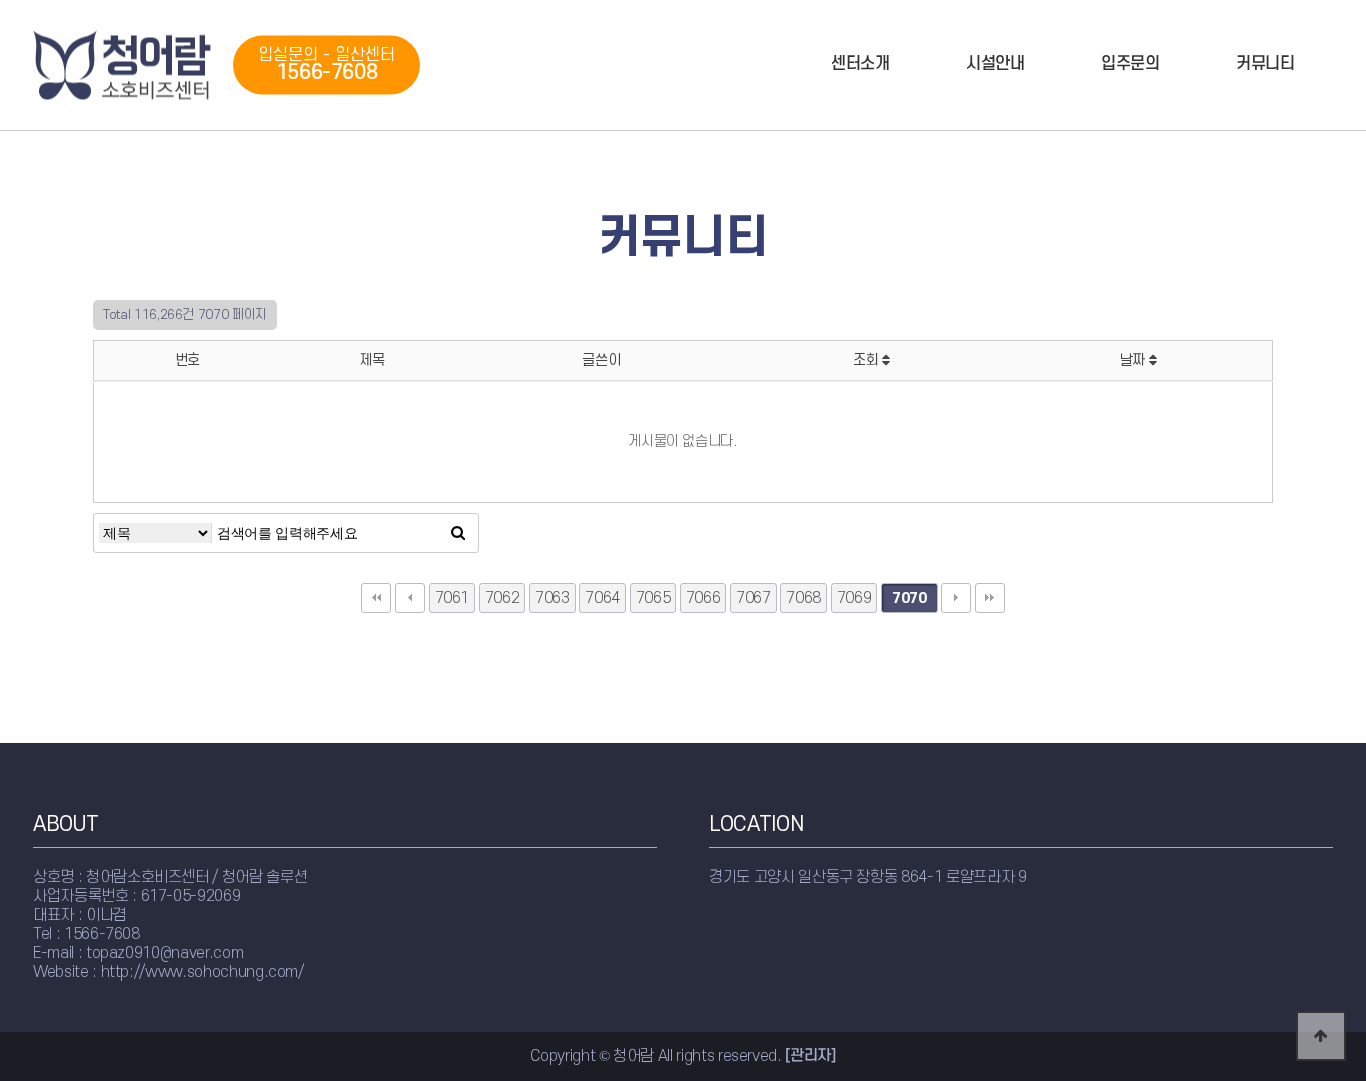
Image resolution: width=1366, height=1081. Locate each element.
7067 (753, 598)
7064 (602, 598)
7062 (502, 598)
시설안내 (995, 64)
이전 (410, 598)
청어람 (123, 65)
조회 (867, 360)
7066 (703, 598)
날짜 (1134, 360)
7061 (452, 598)
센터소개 (860, 64)
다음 (956, 598)
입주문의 (1130, 64)
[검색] (458, 533)
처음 (376, 598)
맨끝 (990, 598)
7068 (803, 598)
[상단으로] (1321, 1036)
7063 (552, 598)
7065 (653, 598)
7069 (854, 598)
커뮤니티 (1265, 64)
